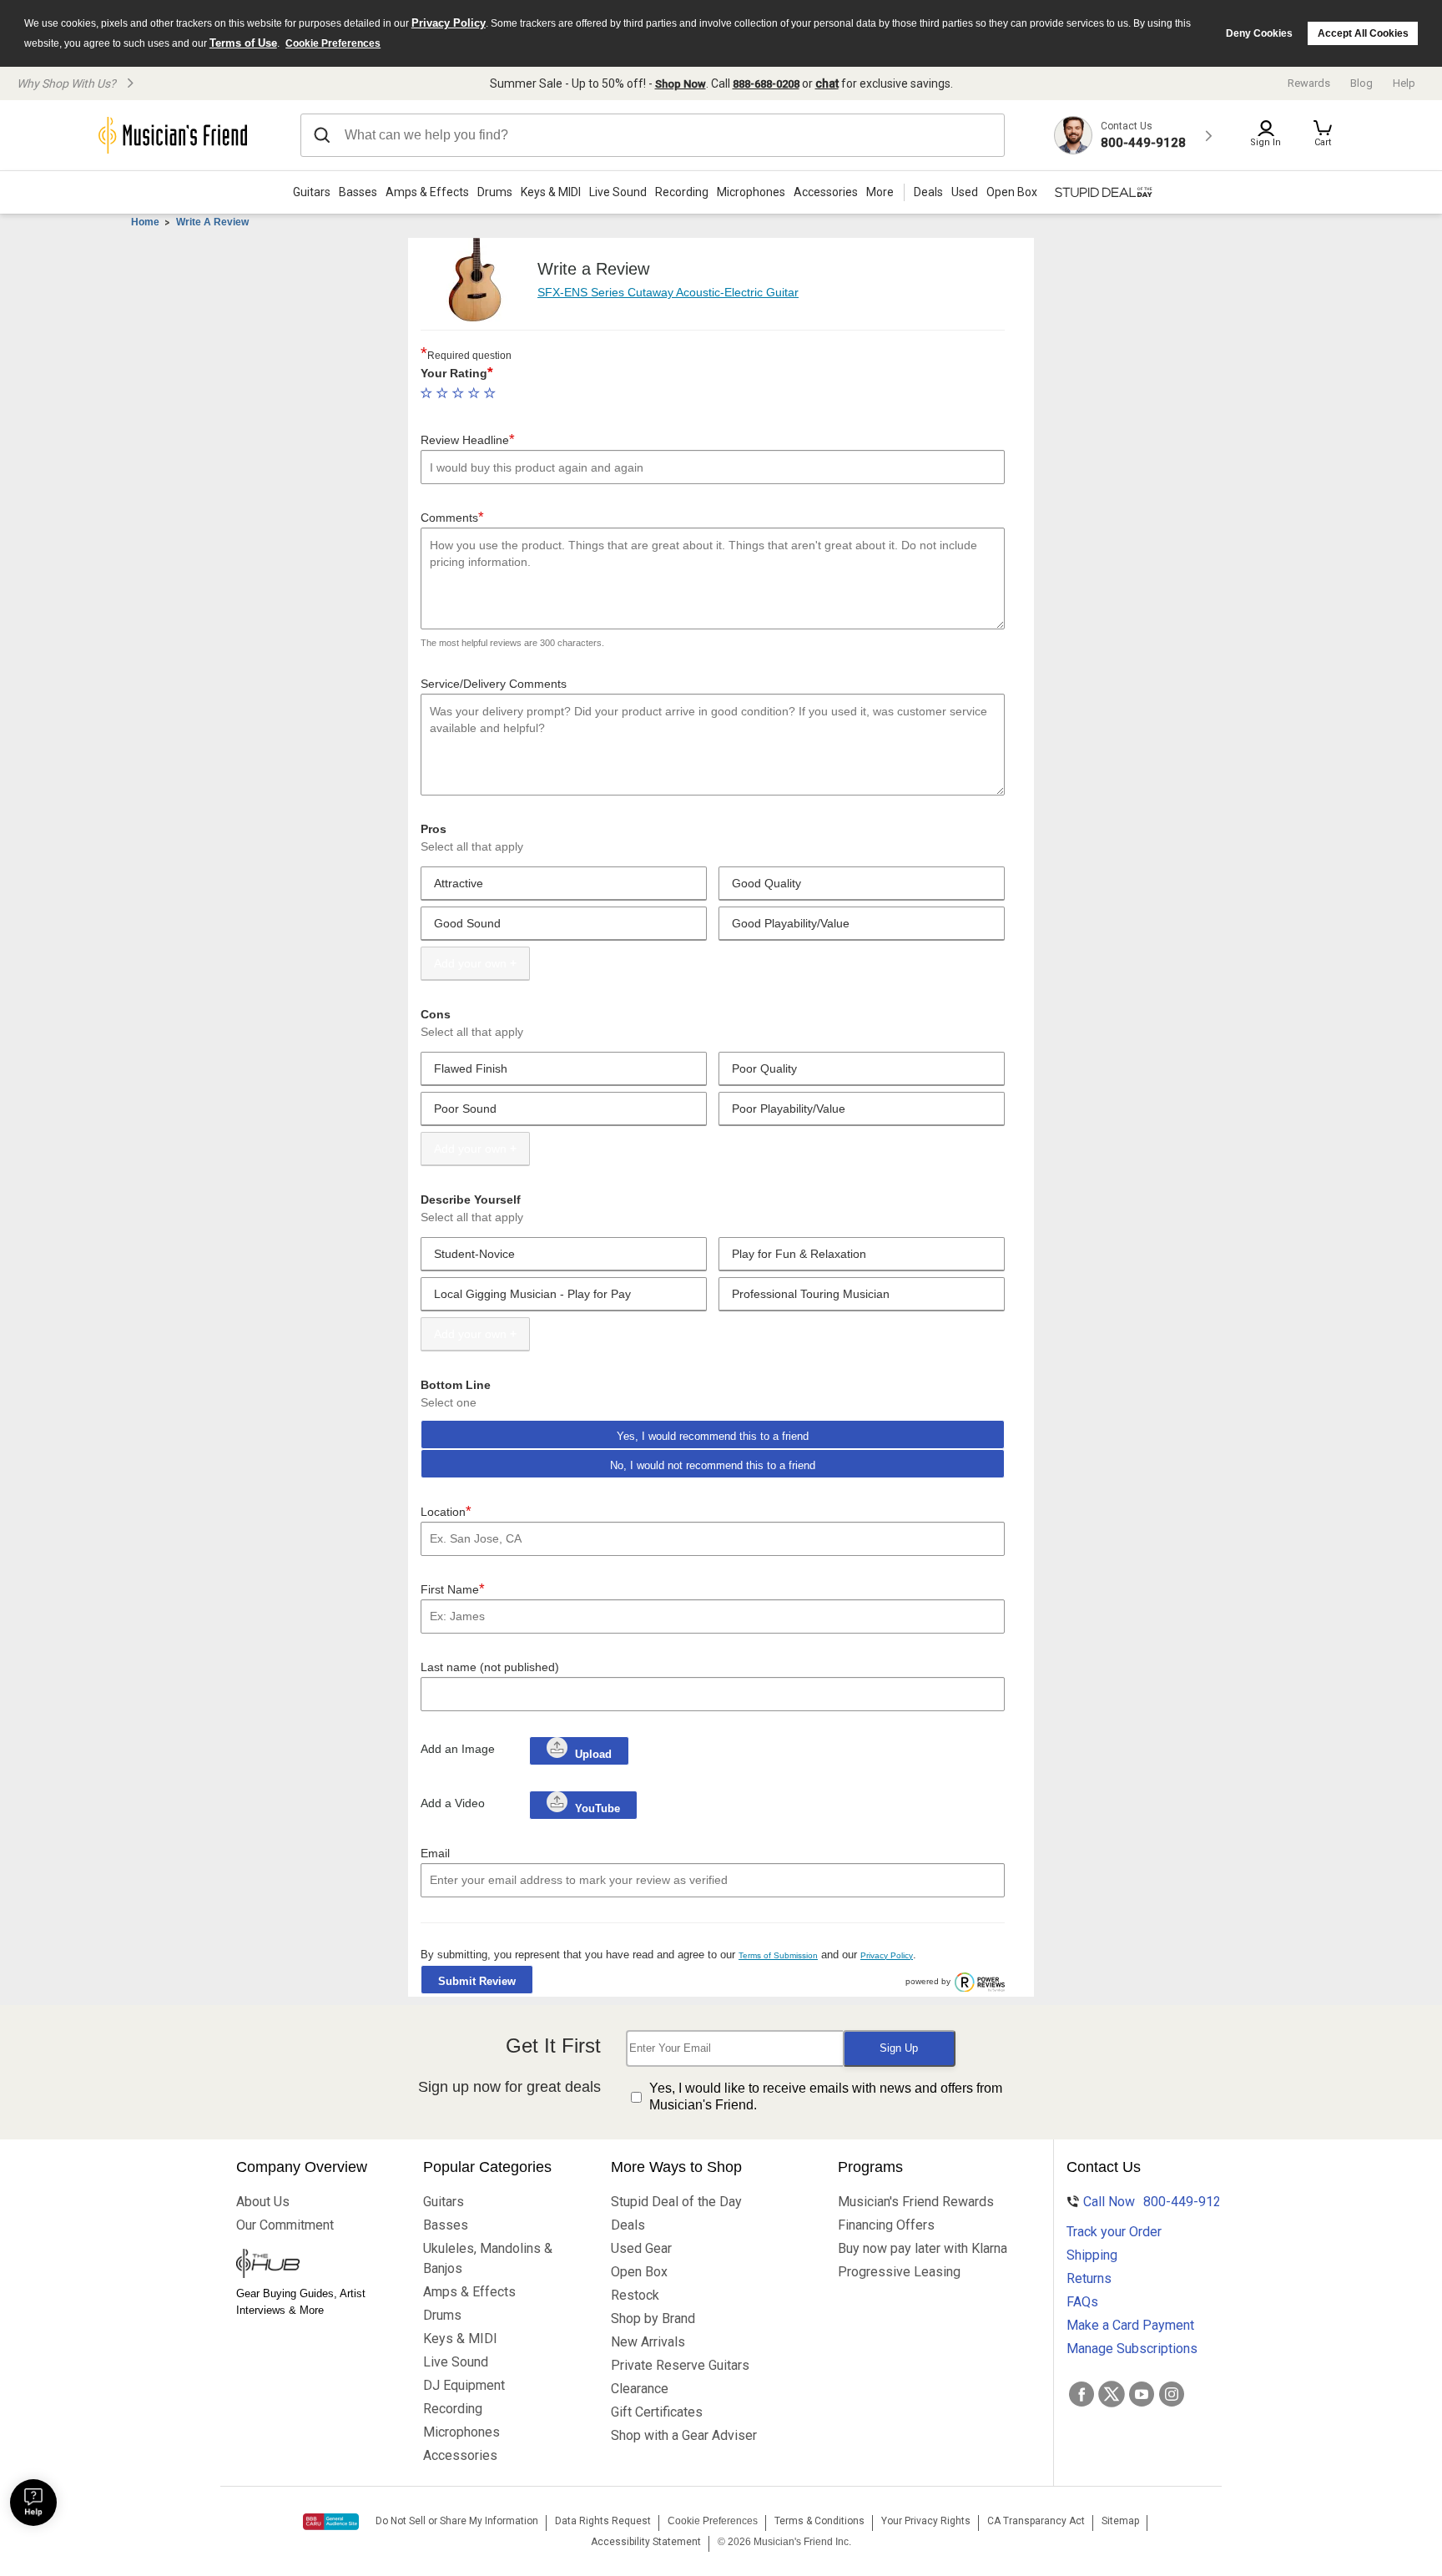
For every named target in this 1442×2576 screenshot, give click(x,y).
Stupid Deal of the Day (676, 2202)
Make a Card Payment (1130, 2325)
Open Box (639, 2272)
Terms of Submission (778, 1955)
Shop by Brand (653, 2318)
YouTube (596, 1808)
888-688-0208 (766, 84)
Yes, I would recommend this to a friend (713, 1436)
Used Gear (641, 2248)
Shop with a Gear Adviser (684, 2435)
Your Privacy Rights (926, 2521)
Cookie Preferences (333, 43)
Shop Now (681, 84)
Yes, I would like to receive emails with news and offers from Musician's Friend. (826, 2097)
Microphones (751, 192)
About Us (263, 2202)
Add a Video (453, 1803)
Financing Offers (886, 2225)
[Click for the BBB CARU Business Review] (331, 2522)
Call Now (1145, 2202)
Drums (495, 192)
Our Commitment (285, 2225)
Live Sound (618, 192)
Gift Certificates (657, 2412)
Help (1404, 83)
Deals (628, 2225)
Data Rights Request (603, 2521)
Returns (1089, 2278)
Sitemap (1120, 2521)
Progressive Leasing (899, 2272)
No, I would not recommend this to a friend (713, 1465)
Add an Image (458, 1749)
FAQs (1082, 2302)
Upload (593, 1754)
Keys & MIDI (551, 192)
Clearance (640, 2389)
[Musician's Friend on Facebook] (1081, 2394)
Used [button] (965, 192)
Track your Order (1114, 2232)
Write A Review (212, 222)
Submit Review (477, 1981)
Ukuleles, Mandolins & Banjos (488, 2258)
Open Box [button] (1012, 192)
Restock (635, 2295)
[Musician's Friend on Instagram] (1172, 2394)
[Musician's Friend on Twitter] (1112, 2394)
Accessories (826, 192)
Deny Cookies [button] (1259, 33)
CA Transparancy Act (1036, 2521)
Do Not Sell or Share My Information (457, 2521)
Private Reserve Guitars (680, 2365)
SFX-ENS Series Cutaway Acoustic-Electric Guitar (668, 292)
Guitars (312, 192)
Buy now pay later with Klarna (923, 2248)
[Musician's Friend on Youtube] (1142, 2394)
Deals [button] (928, 192)
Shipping (1092, 2255)
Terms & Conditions (819, 2521)
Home (145, 222)
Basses (358, 192)
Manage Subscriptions (1132, 2349)
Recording (682, 192)
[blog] (313, 2265)
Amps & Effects (427, 192)
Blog (1361, 83)
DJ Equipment (464, 2385)
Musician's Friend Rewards (916, 2202)
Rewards (1309, 83)
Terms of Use (243, 43)
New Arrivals (648, 2342)
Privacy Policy (449, 23)
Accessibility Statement (646, 2542)
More (880, 192)
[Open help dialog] (33, 2503)
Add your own (470, 963)
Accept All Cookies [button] (1363, 33)
